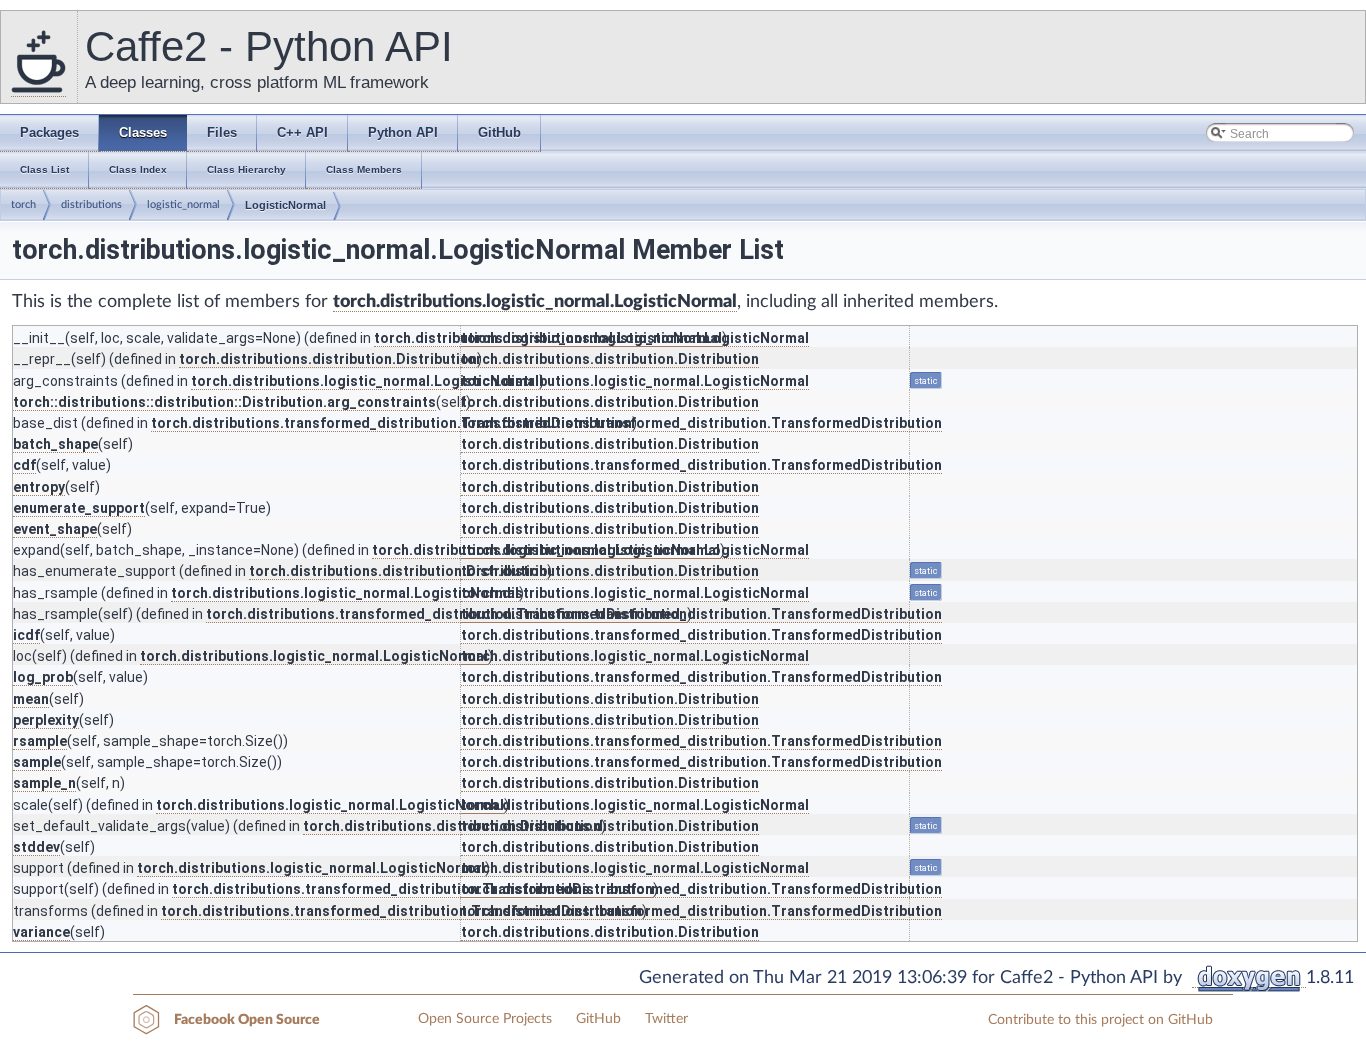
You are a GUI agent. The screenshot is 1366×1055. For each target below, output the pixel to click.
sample (37, 762)
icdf (26, 635)
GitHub (598, 1019)
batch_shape (55, 444)
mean (31, 699)
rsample (40, 741)
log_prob (43, 677)
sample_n (44, 783)
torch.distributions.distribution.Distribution (328, 359)
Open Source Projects (485, 1019)
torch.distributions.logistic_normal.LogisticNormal (535, 302)
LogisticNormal (285, 205)
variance (41, 932)
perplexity (46, 720)
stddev (36, 847)
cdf (24, 465)
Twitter (666, 1019)
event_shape (55, 529)
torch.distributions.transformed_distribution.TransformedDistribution (391, 423)
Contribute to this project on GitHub (1100, 1020)
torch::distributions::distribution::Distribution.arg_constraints (224, 402)
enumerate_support (79, 508)
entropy (39, 487)
